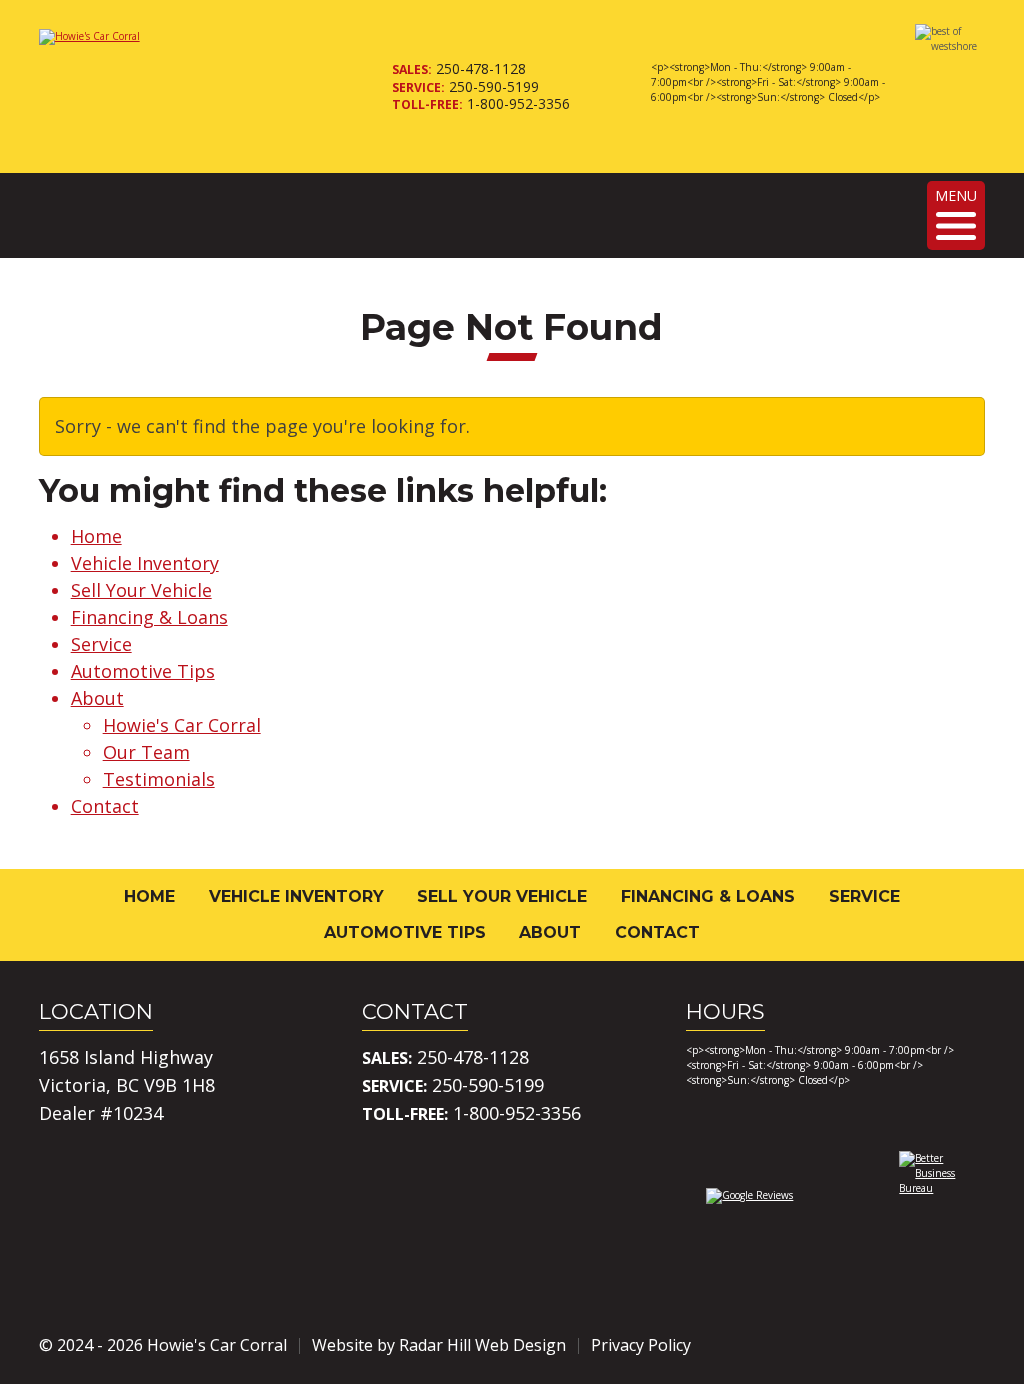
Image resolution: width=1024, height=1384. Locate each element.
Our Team (146, 752)
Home (96, 536)
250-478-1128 (481, 68)
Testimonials (159, 779)
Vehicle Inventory (145, 563)
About (97, 698)
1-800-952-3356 (518, 103)
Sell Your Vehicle (141, 590)
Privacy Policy (641, 1345)
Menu (956, 195)
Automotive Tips (143, 671)
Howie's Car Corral (182, 725)
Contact (105, 806)
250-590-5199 (494, 86)
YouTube (969, 1345)
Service (101, 644)
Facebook (857, 1345)
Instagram (913, 1345)
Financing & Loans (149, 617)
